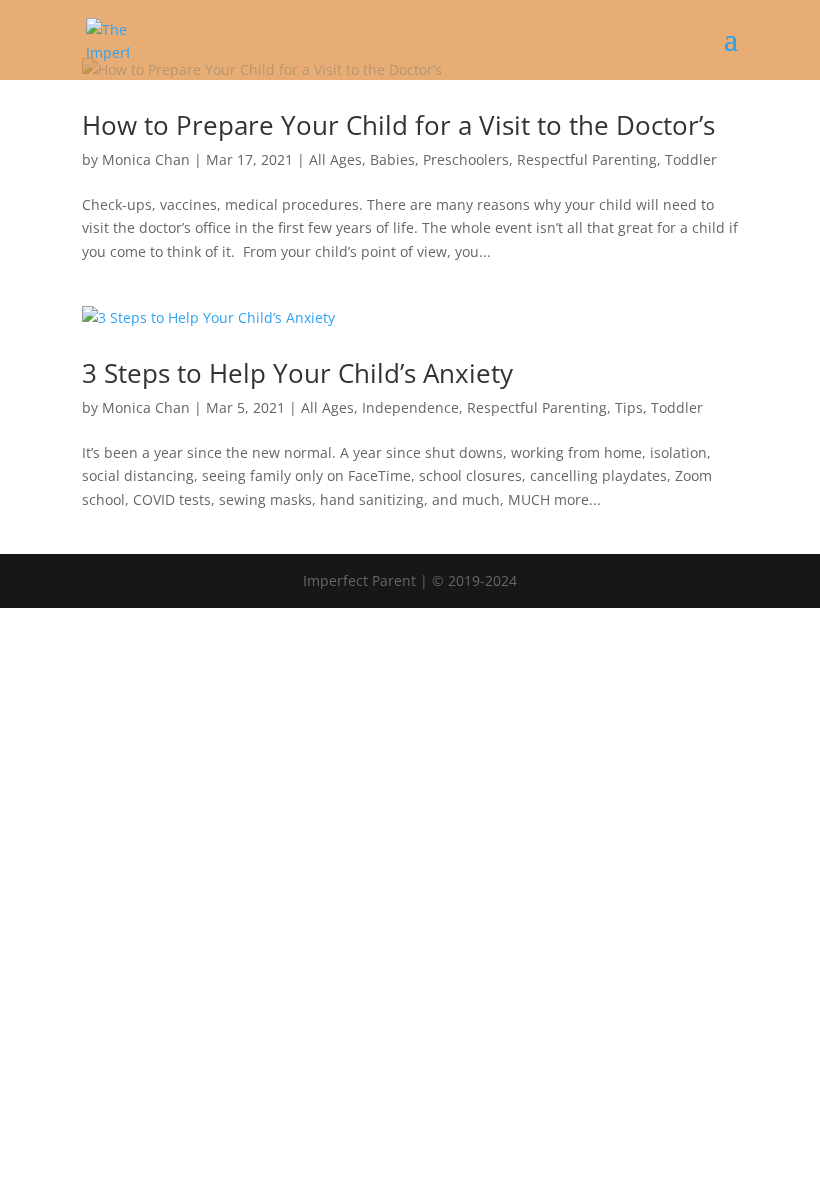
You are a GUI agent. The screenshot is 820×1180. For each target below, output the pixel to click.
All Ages (335, 159)
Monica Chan (146, 159)
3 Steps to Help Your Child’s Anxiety (297, 373)
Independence (410, 407)
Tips (629, 407)
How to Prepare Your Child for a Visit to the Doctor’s (398, 125)
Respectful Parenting (587, 159)
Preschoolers (466, 159)
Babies (392, 159)
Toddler (691, 159)
